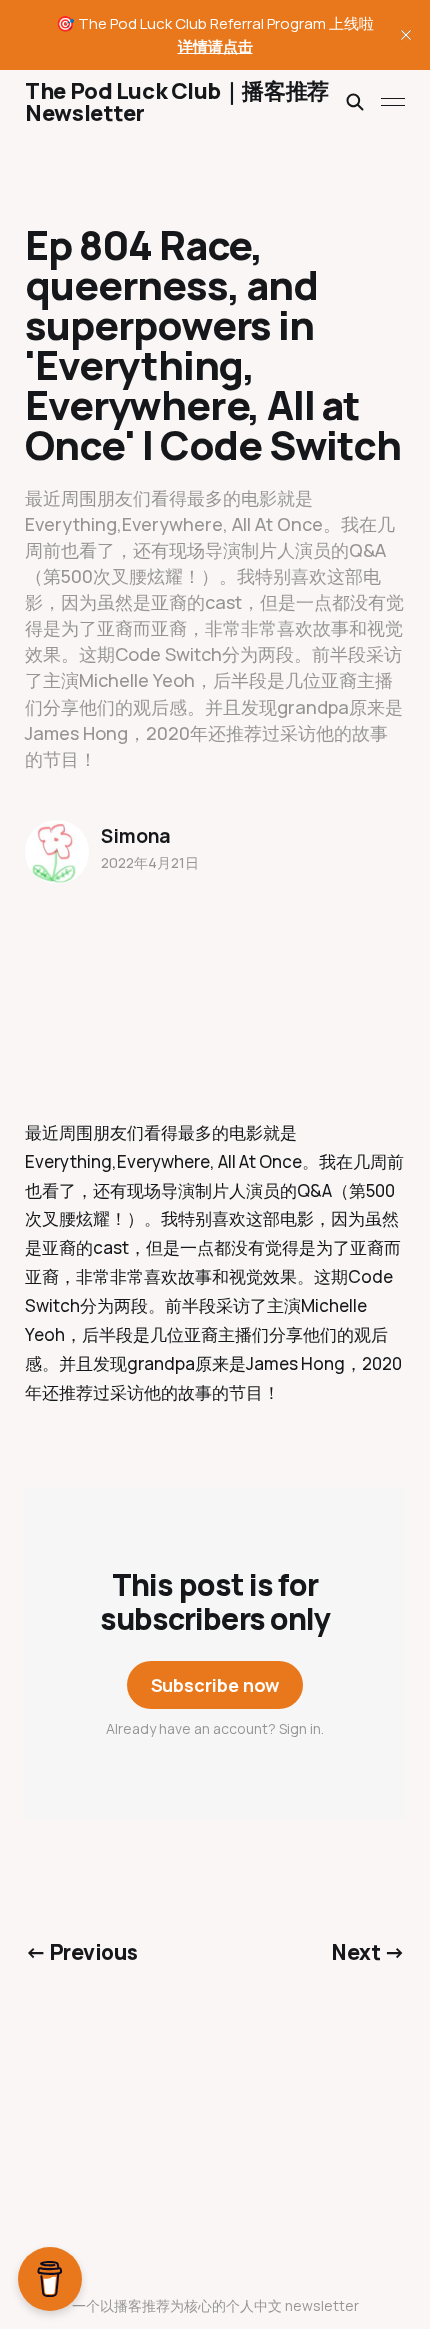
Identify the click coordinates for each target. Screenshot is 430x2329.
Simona (136, 836)
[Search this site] (355, 102)
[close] (406, 35)
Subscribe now (215, 1685)
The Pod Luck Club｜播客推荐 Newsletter (176, 102)
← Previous (81, 1952)
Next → (368, 1952)
